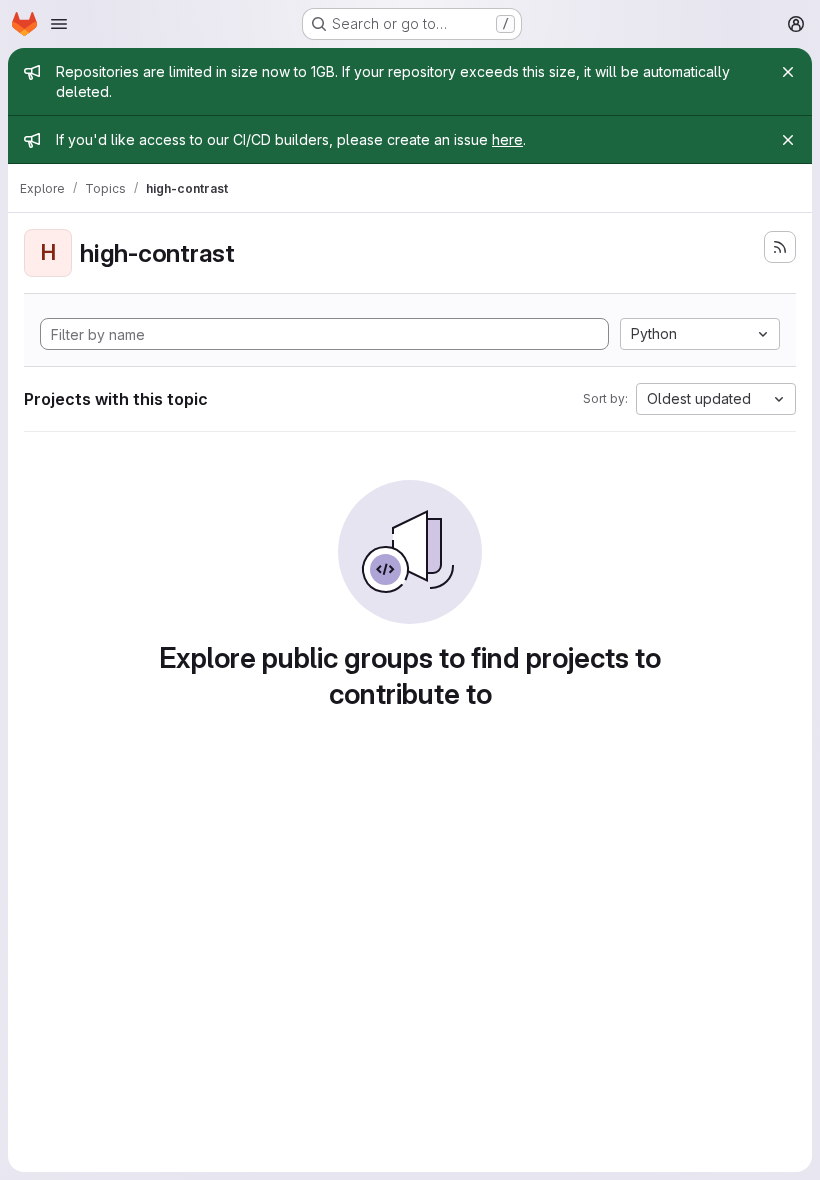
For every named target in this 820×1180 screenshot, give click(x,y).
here (507, 139)
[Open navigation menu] (59, 24)
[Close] (788, 72)
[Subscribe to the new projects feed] (780, 247)
